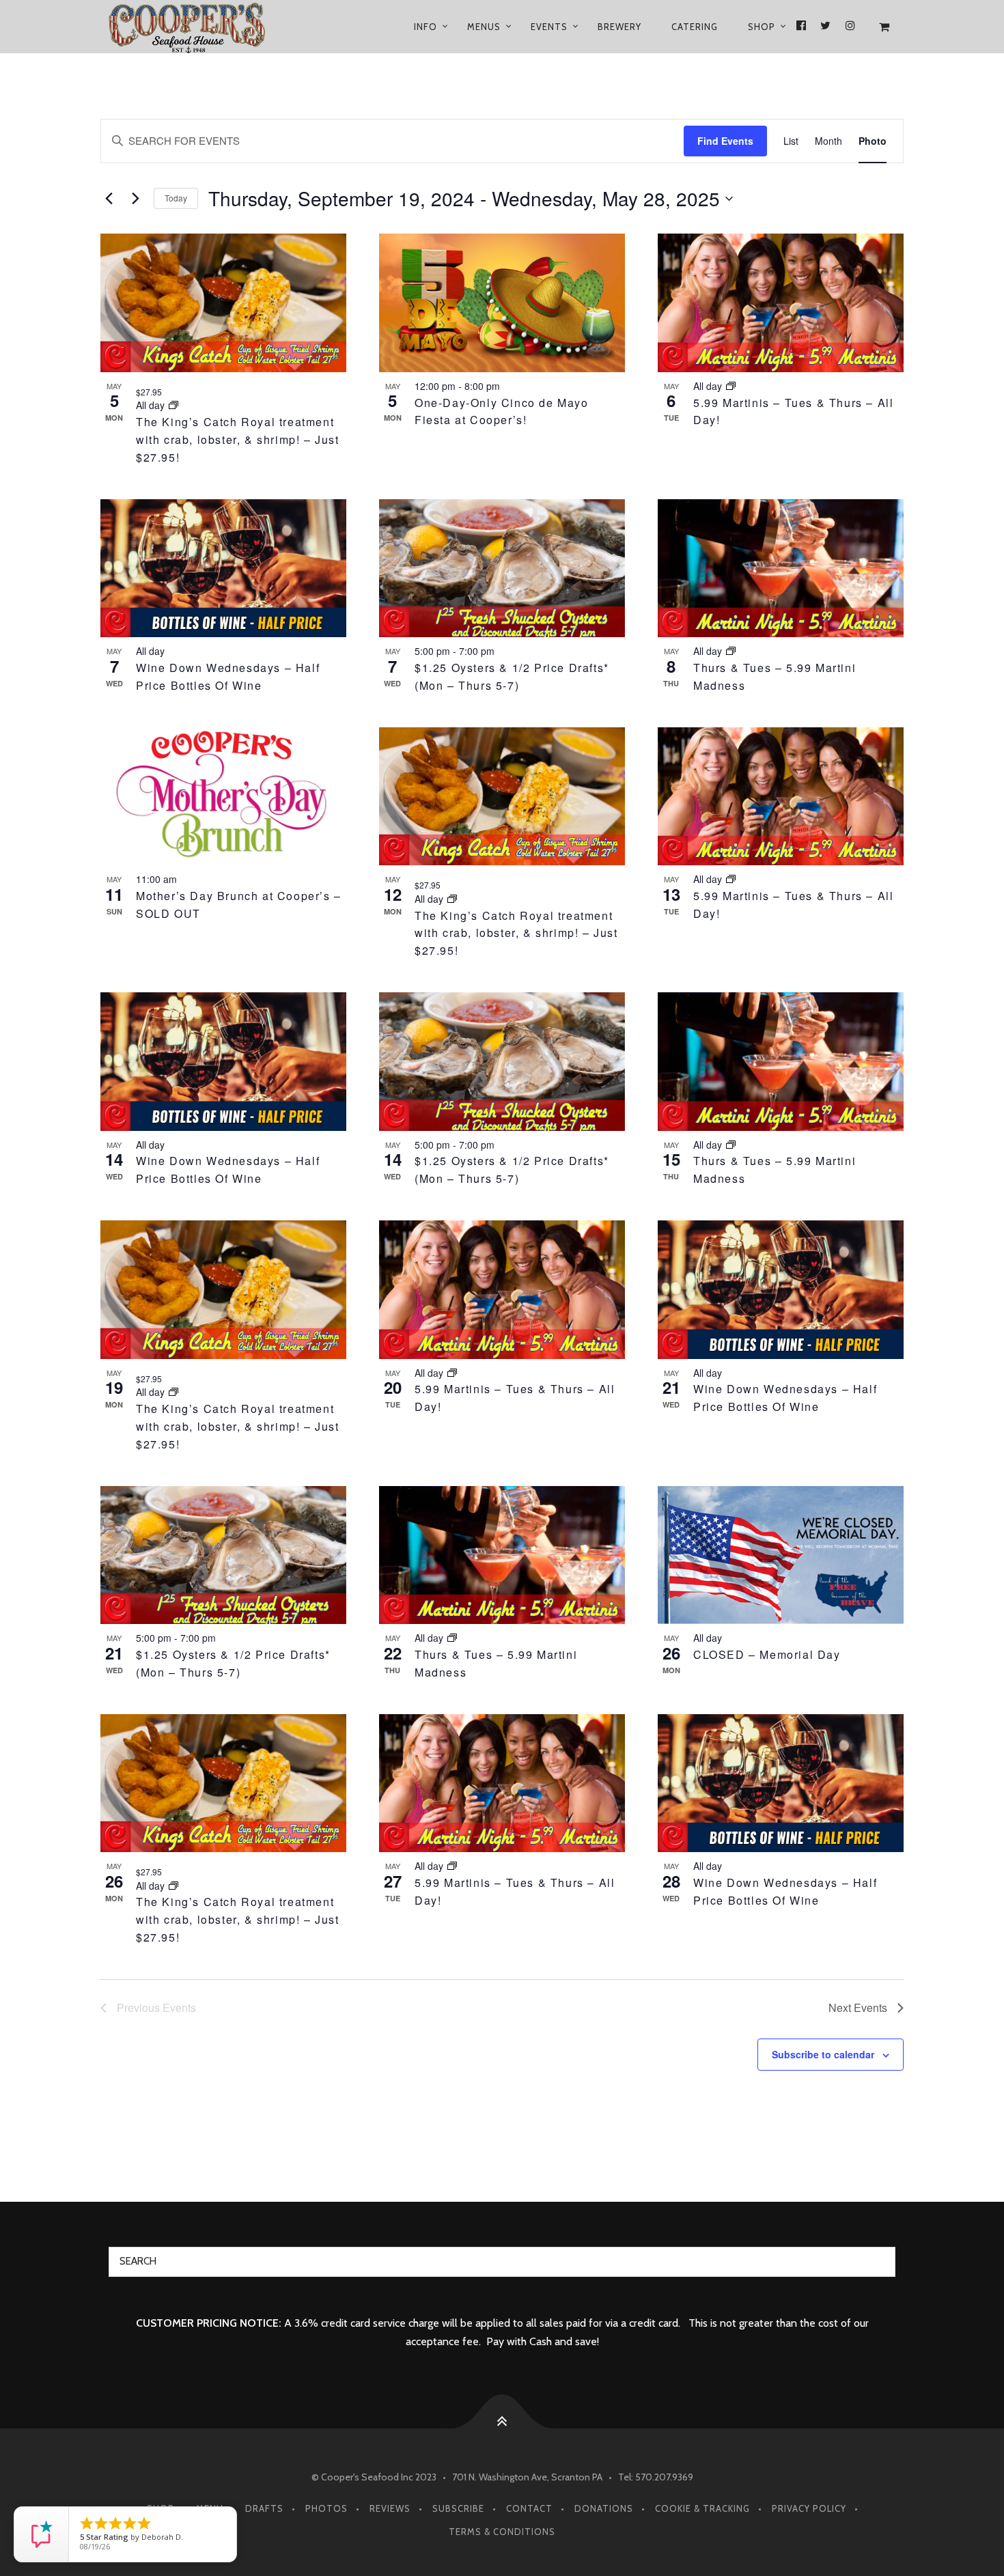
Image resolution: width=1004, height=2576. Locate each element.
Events (549, 27)
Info (426, 27)
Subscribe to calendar (823, 2054)
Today (176, 198)
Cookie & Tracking (702, 2508)
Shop (762, 27)
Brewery (619, 27)
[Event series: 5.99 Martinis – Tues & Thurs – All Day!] (731, 386)
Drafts (264, 2508)
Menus (484, 27)
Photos (326, 2508)
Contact (529, 2508)
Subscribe (458, 2508)
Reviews (390, 2508)
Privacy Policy (809, 2508)
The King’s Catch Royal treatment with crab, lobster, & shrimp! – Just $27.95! (238, 439)
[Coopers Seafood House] (203, 27)
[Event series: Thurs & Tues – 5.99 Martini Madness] (731, 651)
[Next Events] (135, 199)
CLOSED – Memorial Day (767, 1654)
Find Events (725, 141)
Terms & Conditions (502, 2532)
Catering (695, 27)
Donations (604, 2508)
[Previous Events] (109, 199)
